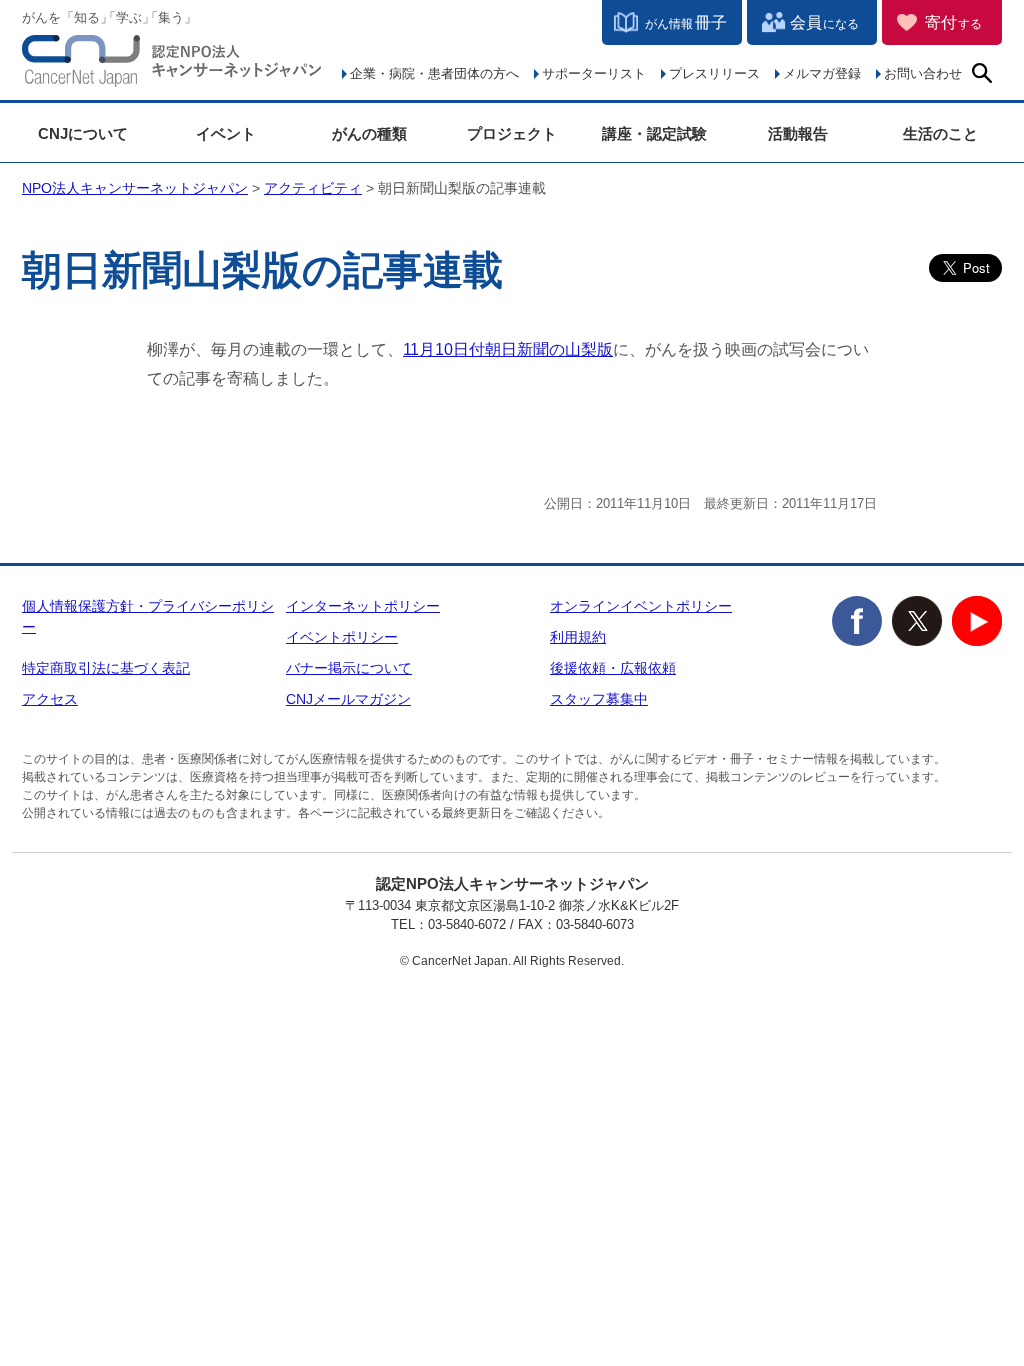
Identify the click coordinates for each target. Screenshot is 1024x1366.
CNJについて (83, 133)
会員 (824, 22)
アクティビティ (313, 188)
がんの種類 (369, 133)
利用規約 (578, 637)
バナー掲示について (349, 668)
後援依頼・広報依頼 (613, 668)
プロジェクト (512, 133)
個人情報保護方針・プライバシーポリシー (148, 616)
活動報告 (798, 133)
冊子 (686, 22)
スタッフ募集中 (599, 699)
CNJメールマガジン (348, 699)
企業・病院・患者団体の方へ (434, 73)
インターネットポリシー (363, 606)
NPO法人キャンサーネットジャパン (172, 65)
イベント (226, 133)
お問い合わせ (923, 73)
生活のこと (940, 133)
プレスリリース (714, 73)
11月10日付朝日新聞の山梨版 (508, 349)
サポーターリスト (594, 73)
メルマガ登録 (822, 73)
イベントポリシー (342, 637)
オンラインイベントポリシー (641, 606)
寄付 (953, 22)
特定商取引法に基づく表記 (106, 668)
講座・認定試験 (654, 133)
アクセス (50, 699)
